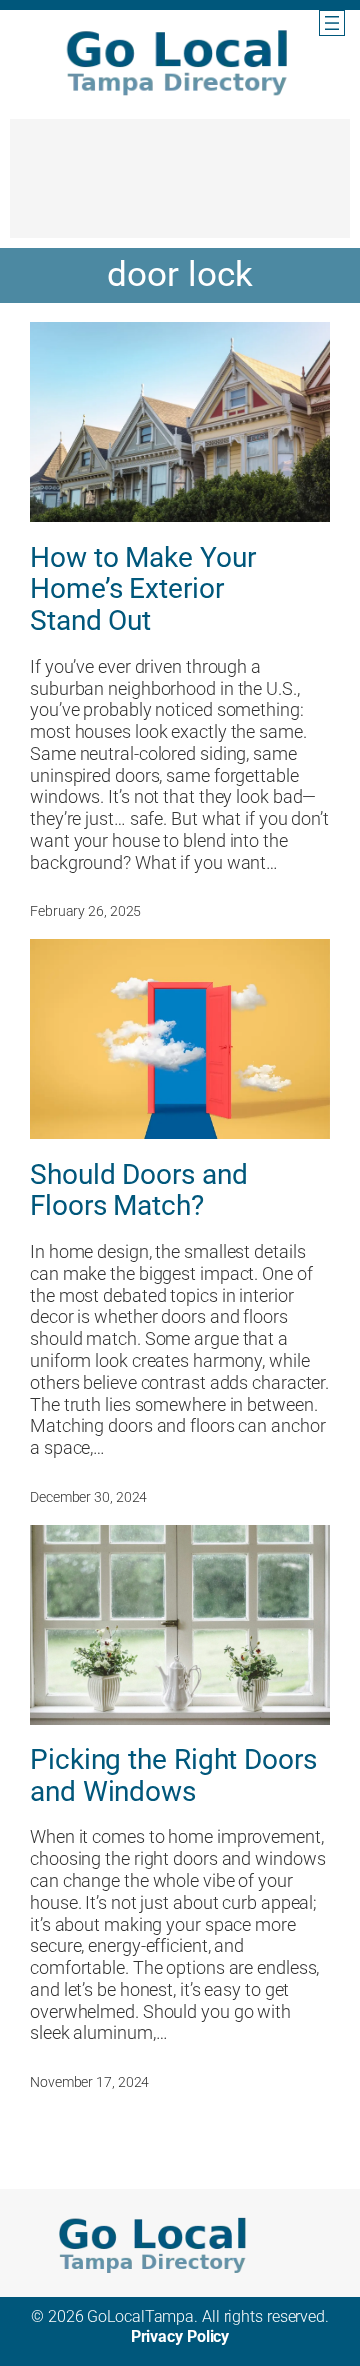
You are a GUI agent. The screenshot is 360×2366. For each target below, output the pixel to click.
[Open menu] (332, 23)
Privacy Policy (180, 2336)
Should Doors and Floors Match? (138, 1190)
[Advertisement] (180, 188)
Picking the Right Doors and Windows (173, 1775)
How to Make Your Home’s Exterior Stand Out (142, 589)
